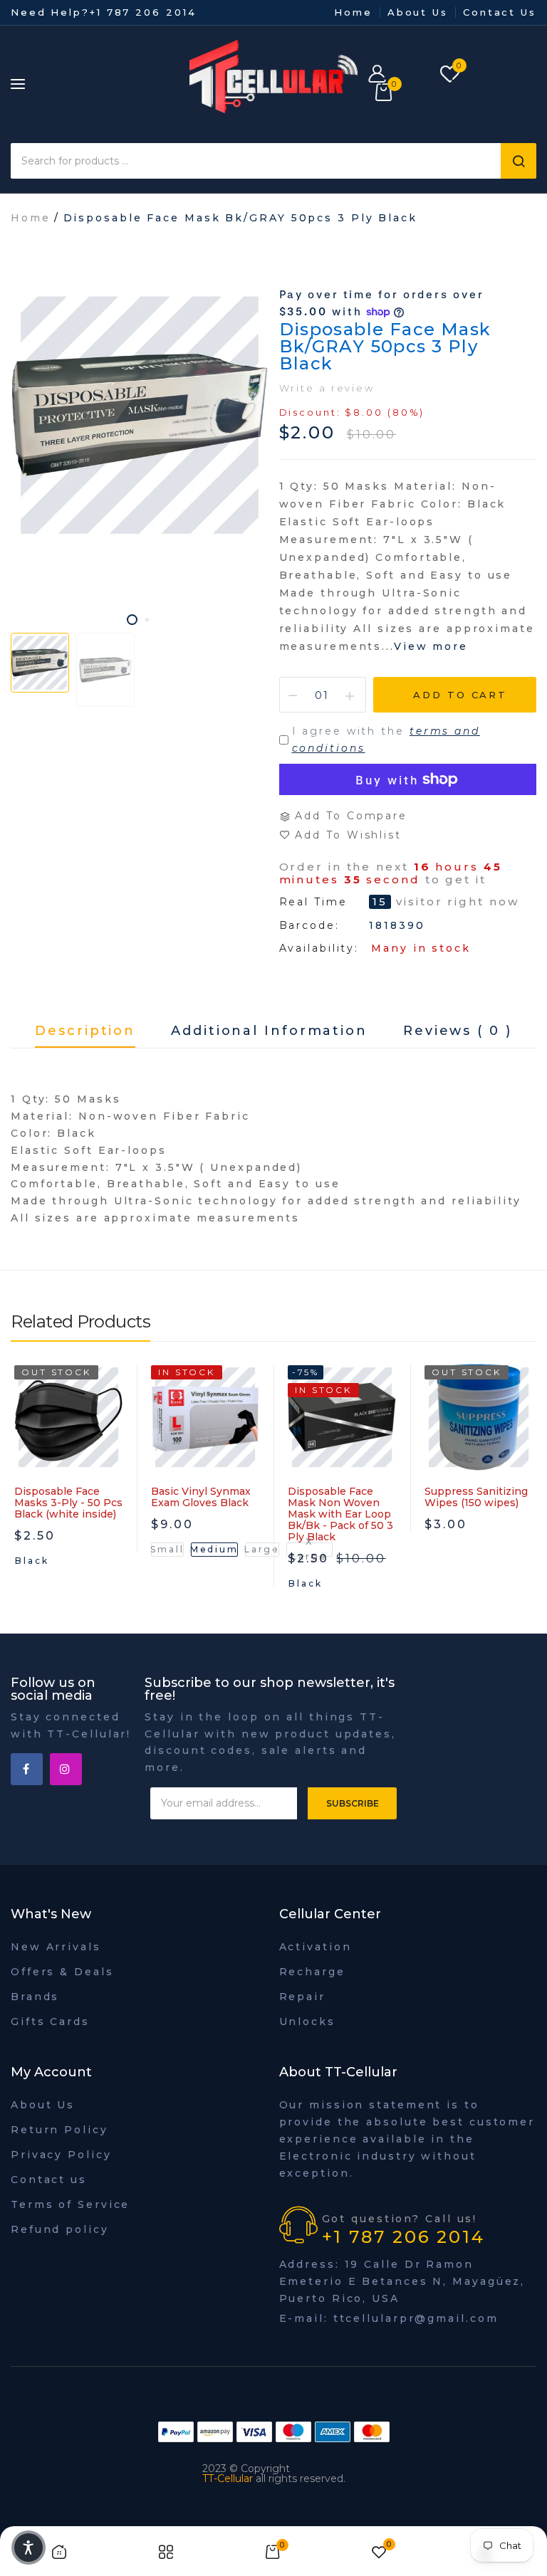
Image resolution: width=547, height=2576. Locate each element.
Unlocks (307, 2022)
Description (85, 1031)
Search (519, 161)
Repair (302, 1997)
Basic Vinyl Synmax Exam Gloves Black (201, 1497)
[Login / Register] (397, 75)
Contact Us (500, 12)
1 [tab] (132, 620)
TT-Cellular (228, 2478)
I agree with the (386, 740)
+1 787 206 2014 (143, 12)
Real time (313, 902)
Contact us (49, 2180)
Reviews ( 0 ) (458, 1031)
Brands (35, 1997)
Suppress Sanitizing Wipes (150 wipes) (476, 1497)
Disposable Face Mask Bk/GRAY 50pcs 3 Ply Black (385, 346)
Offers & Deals (62, 1972)
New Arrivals (56, 1947)
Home (353, 12)
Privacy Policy (61, 2155)
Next (526, 1496)
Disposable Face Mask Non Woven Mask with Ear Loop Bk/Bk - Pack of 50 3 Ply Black (340, 1514)
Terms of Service (70, 2204)
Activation (316, 1947)
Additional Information (269, 1031)
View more (431, 646)
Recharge (312, 1972)
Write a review (327, 388)
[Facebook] (27, 1769)
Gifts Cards (50, 2022)
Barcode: (309, 925)
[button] (28, 2548)
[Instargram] (66, 1769)
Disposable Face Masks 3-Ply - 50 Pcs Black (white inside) (68, 1503)
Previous (21, 1496)
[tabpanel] (140, 415)
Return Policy (59, 2130)
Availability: (319, 948)
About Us (418, 12)
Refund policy (60, 2229)
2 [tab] (147, 620)
